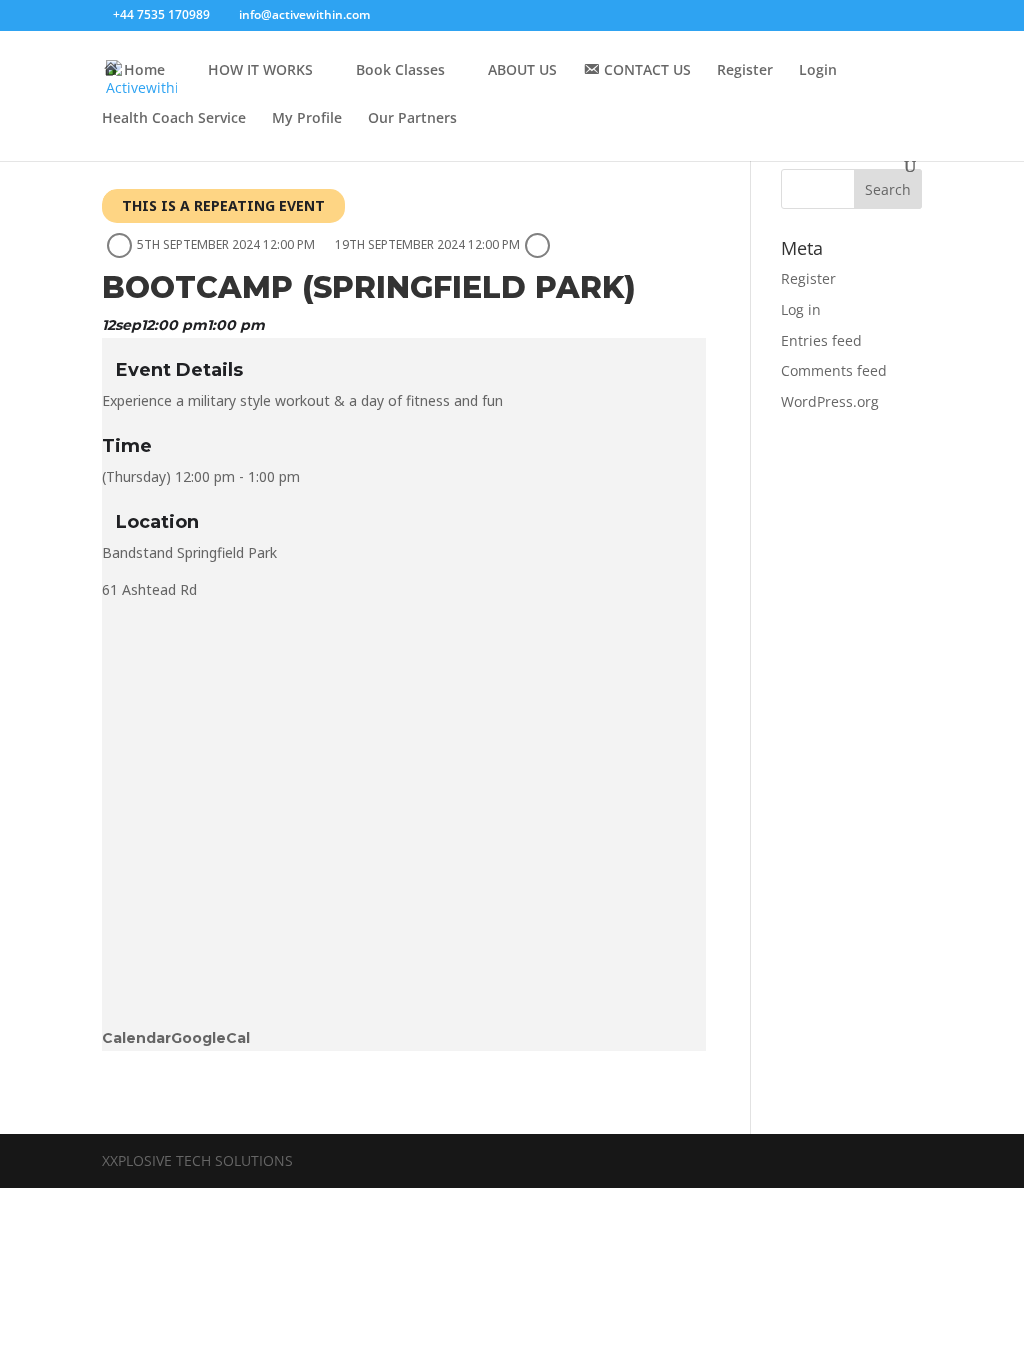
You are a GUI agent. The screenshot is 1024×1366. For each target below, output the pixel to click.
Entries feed (821, 340)
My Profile (307, 119)
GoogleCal (210, 1038)
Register (745, 71)
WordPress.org (830, 401)
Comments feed (834, 370)
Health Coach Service (174, 119)
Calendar (136, 1038)
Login (818, 71)
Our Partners (412, 119)
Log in (801, 309)
